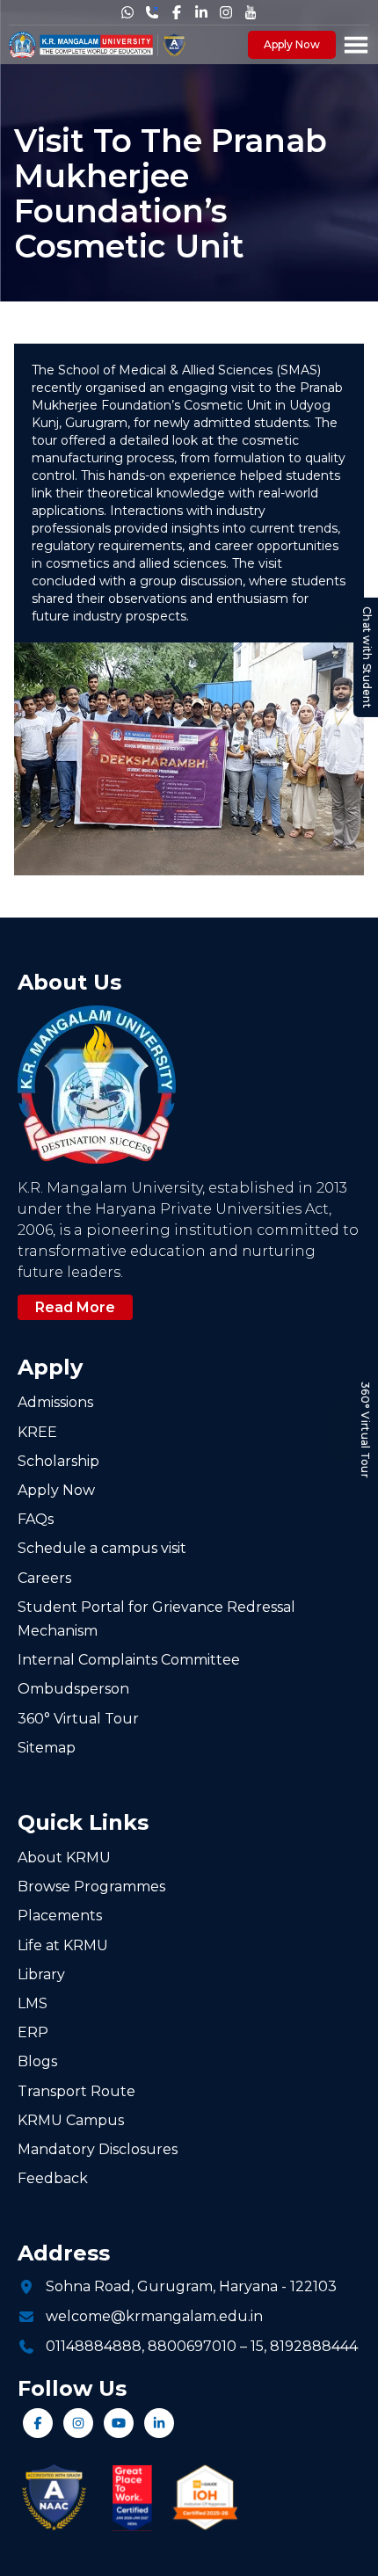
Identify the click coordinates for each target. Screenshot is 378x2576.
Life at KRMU (63, 1945)
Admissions (55, 1402)
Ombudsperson (73, 1689)
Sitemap (47, 1748)
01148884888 (94, 2346)
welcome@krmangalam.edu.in (154, 2316)
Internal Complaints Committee (129, 1660)
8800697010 (192, 2346)
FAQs (36, 1519)
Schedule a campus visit (102, 1548)
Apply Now (292, 44)
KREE (37, 1432)
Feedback (53, 2178)
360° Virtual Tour (365, 1430)
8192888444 (314, 2346)
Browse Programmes (91, 1887)
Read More (75, 1307)
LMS (33, 2003)
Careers (44, 1578)
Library (41, 1974)
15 (257, 2346)
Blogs (37, 2061)
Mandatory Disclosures (98, 2149)
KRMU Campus (71, 2120)
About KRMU (64, 1858)
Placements (60, 1916)
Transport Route (76, 2091)
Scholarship (58, 1461)
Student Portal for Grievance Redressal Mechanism (156, 1619)
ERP (33, 2032)
